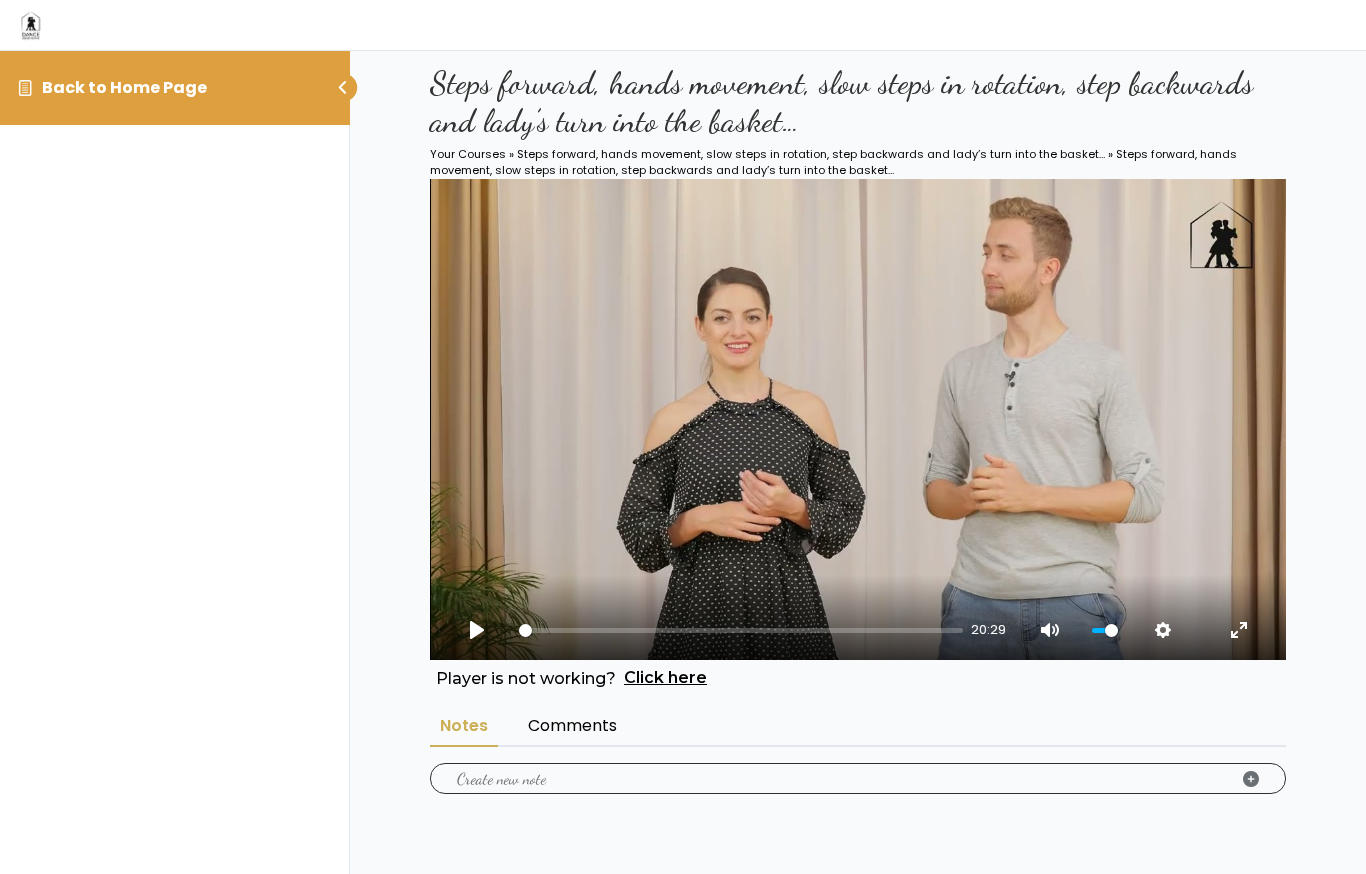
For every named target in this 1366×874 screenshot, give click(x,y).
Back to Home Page (124, 87)
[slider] (741, 630)
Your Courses (468, 154)
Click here (665, 677)
